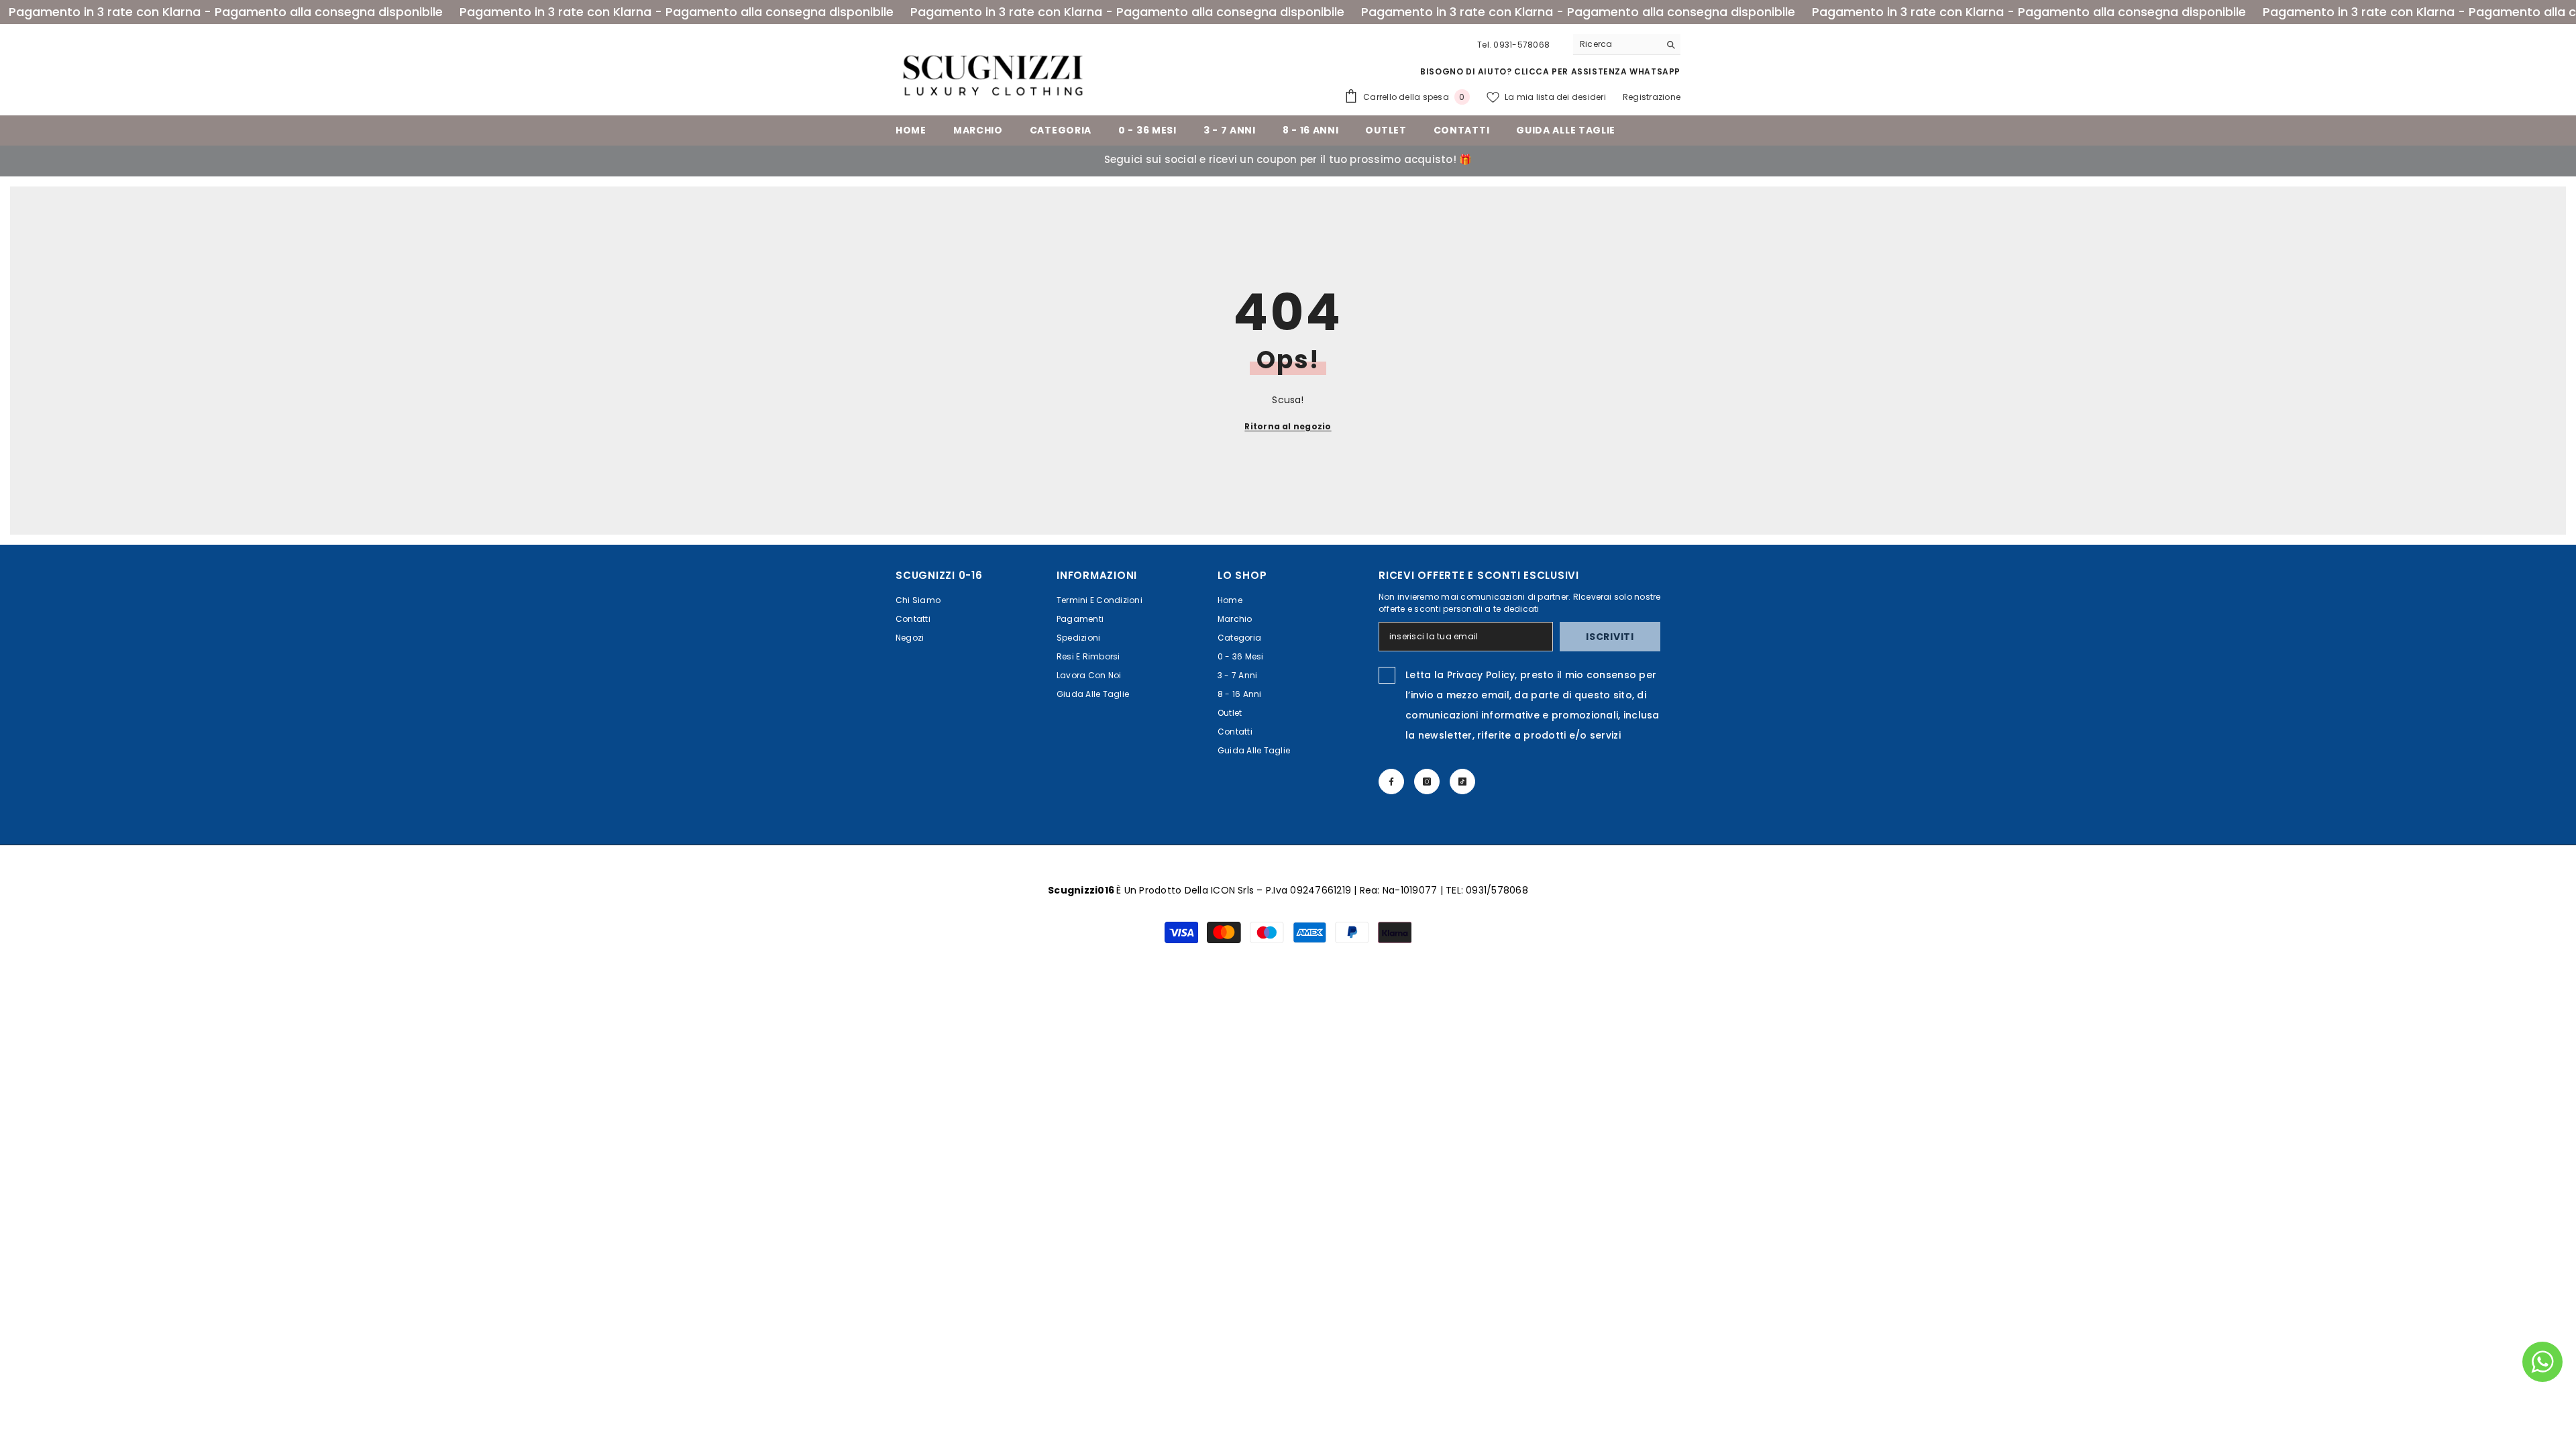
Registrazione (1652, 97)
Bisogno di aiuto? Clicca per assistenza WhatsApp (1550, 71)
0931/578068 (1497, 890)
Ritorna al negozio (1288, 426)
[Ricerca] (1627, 45)
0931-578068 (1521, 45)
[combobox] (1616, 44)
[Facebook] (1391, 782)
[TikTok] (1462, 782)
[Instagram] (1427, 782)
